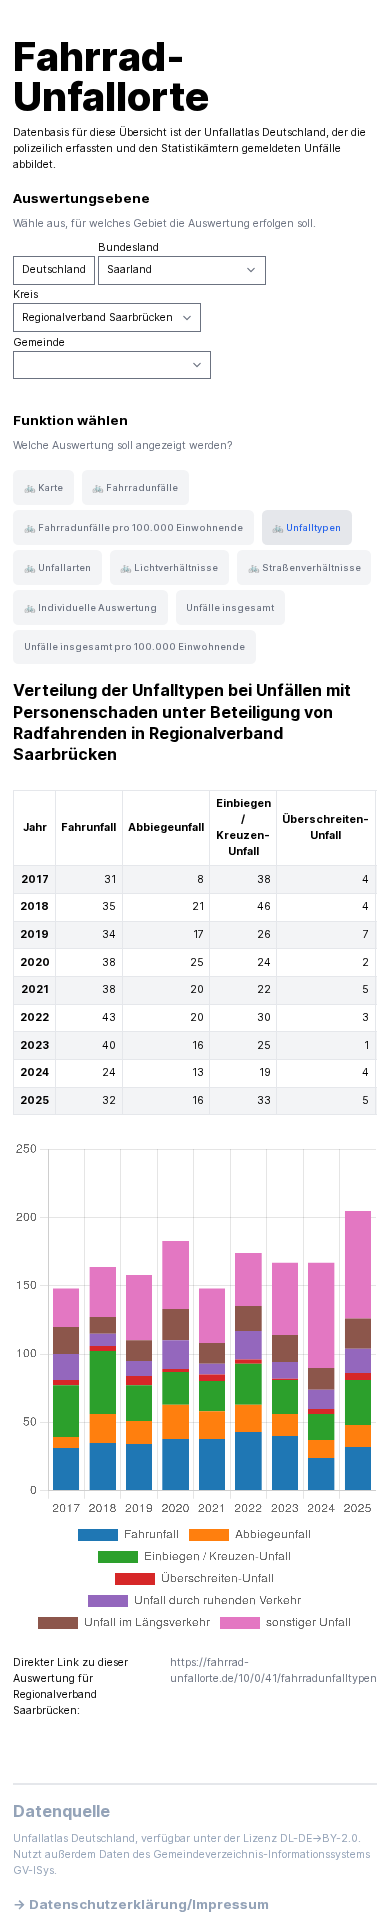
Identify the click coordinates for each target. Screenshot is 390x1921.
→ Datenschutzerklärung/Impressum (141, 1904)
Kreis (25, 294)
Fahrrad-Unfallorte (111, 76)
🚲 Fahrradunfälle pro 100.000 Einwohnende (133, 527)
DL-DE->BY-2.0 (319, 1838)
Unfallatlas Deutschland (265, 132)
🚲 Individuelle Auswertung (90, 607)
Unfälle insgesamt (230, 607)
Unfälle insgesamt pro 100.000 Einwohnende (134, 646)
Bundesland (128, 247)
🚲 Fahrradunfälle (135, 487)
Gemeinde (39, 342)
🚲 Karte (43, 487)
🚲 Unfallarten (57, 567)
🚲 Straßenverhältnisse (304, 567)
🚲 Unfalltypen (306, 527)
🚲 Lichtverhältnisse (169, 567)
